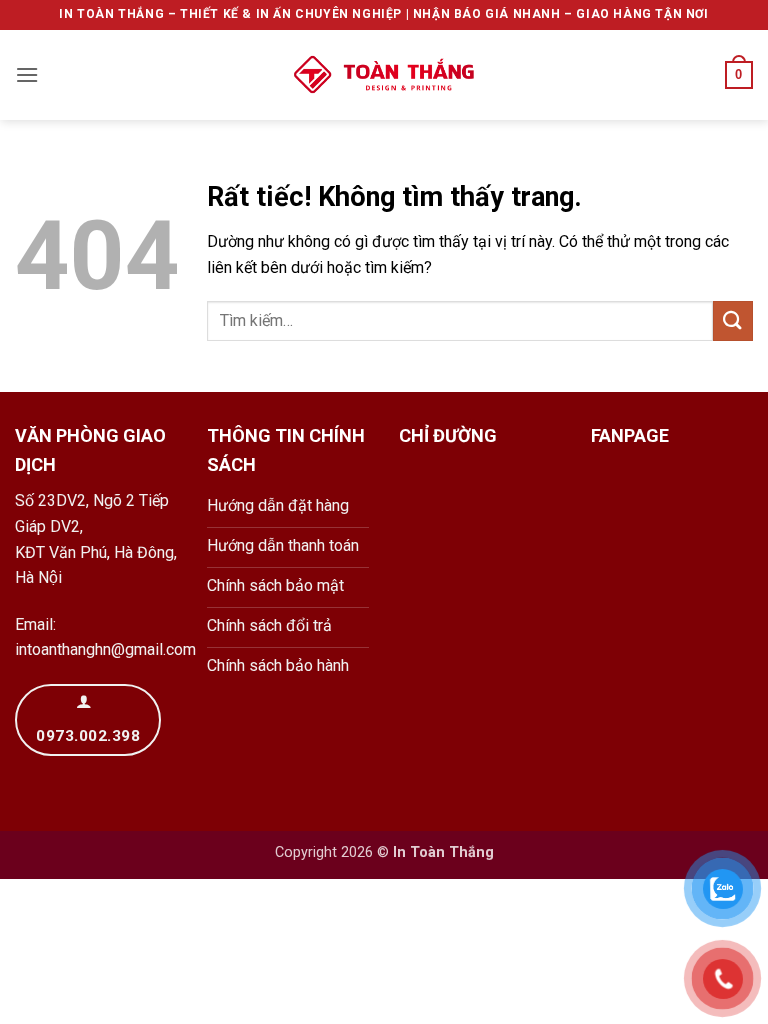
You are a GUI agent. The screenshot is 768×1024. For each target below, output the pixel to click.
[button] (27, 74)
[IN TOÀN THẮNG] (384, 75)
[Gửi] (733, 320)
